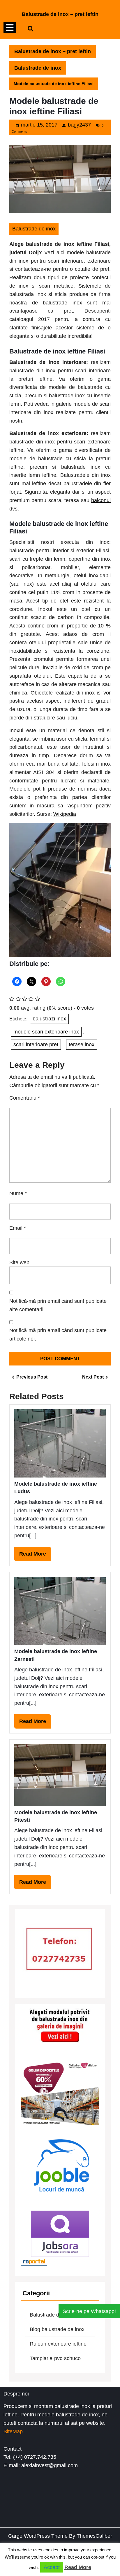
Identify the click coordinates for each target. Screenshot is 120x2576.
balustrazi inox (49, 1019)
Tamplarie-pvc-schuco (55, 2358)
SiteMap (13, 2431)
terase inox (82, 1045)
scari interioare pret (36, 1045)
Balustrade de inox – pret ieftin (60, 14)
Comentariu (25, 1098)
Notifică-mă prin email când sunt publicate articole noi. (58, 1335)
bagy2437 (79, 125)
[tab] (10, 28)
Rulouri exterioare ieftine (58, 2344)
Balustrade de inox (38, 68)
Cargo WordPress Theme (38, 2536)
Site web (19, 1262)
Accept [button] (52, 2567)
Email (18, 1228)
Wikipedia (65, 814)
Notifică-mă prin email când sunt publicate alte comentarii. (58, 1305)
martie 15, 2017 (39, 125)
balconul (101, 500)
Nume (18, 1193)
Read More (35, 1556)
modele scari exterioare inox (46, 1032)
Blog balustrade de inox (57, 2329)
